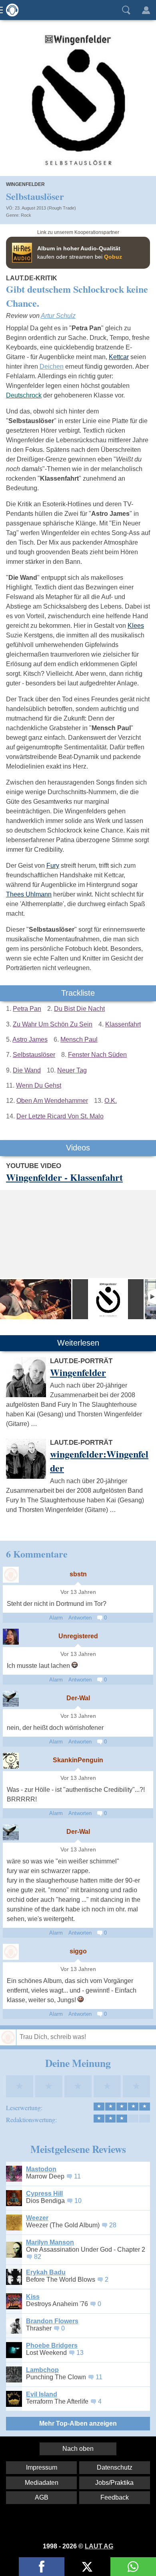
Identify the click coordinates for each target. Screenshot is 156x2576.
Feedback (115, 2497)
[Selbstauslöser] (108, 1299)
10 (78, 2201)
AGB (42, 2497)
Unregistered (78, 1636)
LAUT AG (99, 2546)
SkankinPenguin (78, 1760)
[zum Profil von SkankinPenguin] (11, 1761)
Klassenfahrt (123, 1024)
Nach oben (78, 2449)
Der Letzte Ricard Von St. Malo (60, 1116)
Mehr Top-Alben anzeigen (78, 2423)
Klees (136, 626)
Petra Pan (27, 1009)
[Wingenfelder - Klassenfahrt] (36, 1299)
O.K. (111, 1101)
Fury (53, 866)
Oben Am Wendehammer (52, 1101)
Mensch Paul (79, 1039)
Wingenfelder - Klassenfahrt (64, 1177)
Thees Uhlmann (29, 894)
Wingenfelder (25, 184)
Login (146, 10)
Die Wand (27, 1070)
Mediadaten (42, 2483)
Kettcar (119, 357)
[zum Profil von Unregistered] (11, 1637)
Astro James (30, 1039)
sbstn (78, 1574)
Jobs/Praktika (114, 2483)
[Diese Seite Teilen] (42, 2567)
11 (77, 2176)
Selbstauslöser (34, 1055)
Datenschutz (115, 2467)
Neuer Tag (72, 1070)
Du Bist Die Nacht (79, 1009)
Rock (26, 215)
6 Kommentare (37, 1554)
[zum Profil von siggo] (11, 1952)
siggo (78, 1951)
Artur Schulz (58, 316)
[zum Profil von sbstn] (11, 1575)
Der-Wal (78, 1698)
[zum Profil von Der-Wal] (11, 1699)
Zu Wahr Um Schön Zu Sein (53, 1024)
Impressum (42, 2467)
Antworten (80, 1618)
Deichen (52, 366)
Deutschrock (24, 395)
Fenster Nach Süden (97, 1055)
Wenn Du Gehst (39, 1085)
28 (113, 2225)
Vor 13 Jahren (78, 1592)
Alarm (56, 1618)
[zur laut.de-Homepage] (10, 10)
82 (38, 2257)
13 (80, 2353)
